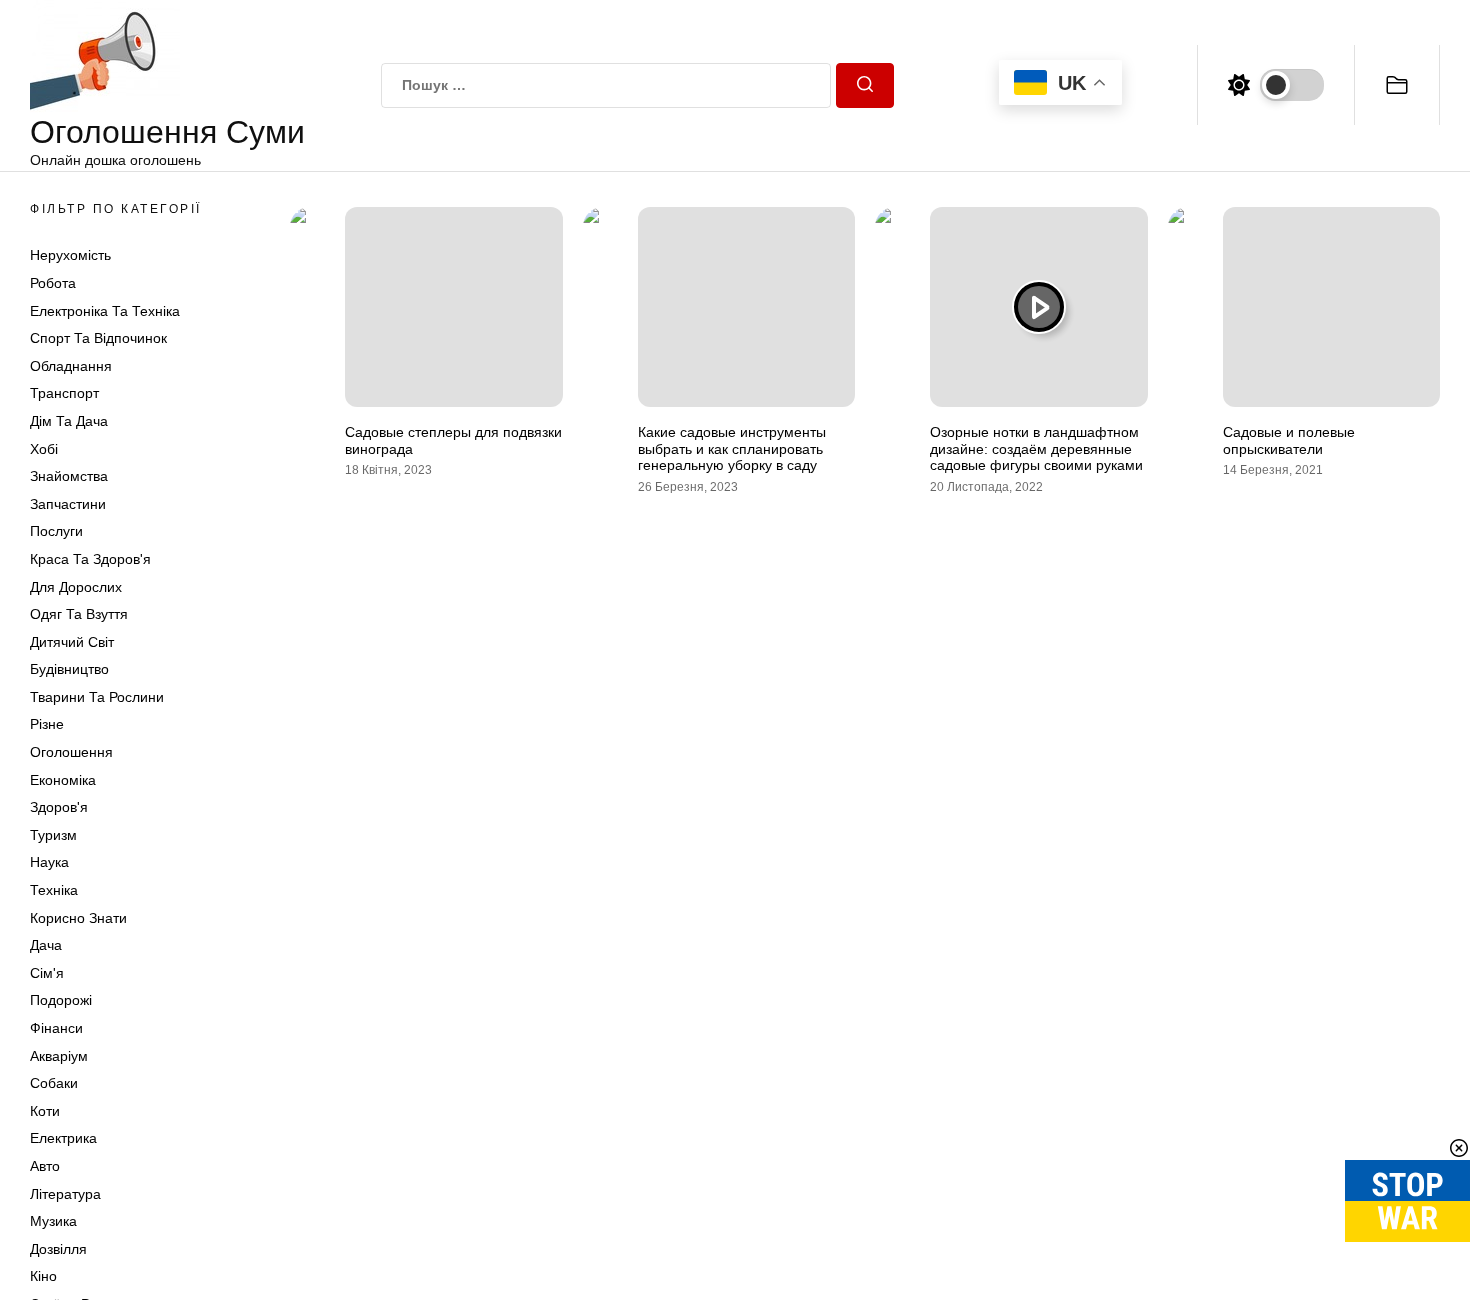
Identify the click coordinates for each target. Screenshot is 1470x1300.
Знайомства (69, 476)
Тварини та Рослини (97, 697)
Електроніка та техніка (105, 311)
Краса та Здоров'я (90, 559)
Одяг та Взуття (79, 614)
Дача (46, 945)
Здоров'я (59, 807)
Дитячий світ (72, 642)
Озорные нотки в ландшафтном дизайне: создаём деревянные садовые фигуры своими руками (1036, 449)
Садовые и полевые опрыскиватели (1289, 440)
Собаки (54, 1083)
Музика (53, 1221)
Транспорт (64, 393)
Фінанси (56, 1028)
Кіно (43, 1276)
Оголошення (71, 752)
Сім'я (47, 973)
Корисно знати (78, 918)
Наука (49, 862)
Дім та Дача (69, 421)
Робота (53, 283)
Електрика (63, 1138)
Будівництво (69, 669)
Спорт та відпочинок (98, 338)
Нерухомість (70, 255)
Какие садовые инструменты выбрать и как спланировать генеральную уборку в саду (732, 449)
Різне (47, 724)
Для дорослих (76, 587)
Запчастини (68, 504)
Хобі (44, 449)
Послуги (56, 531)
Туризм (53, 835)
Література (65, 1194)
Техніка (54, 890)
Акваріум (59, 1056)
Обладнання (71, 366)
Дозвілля (58, 1249)
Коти (45, 1111)
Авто (45, 1166)
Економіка (63, 780)
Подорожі (61, 1000)
